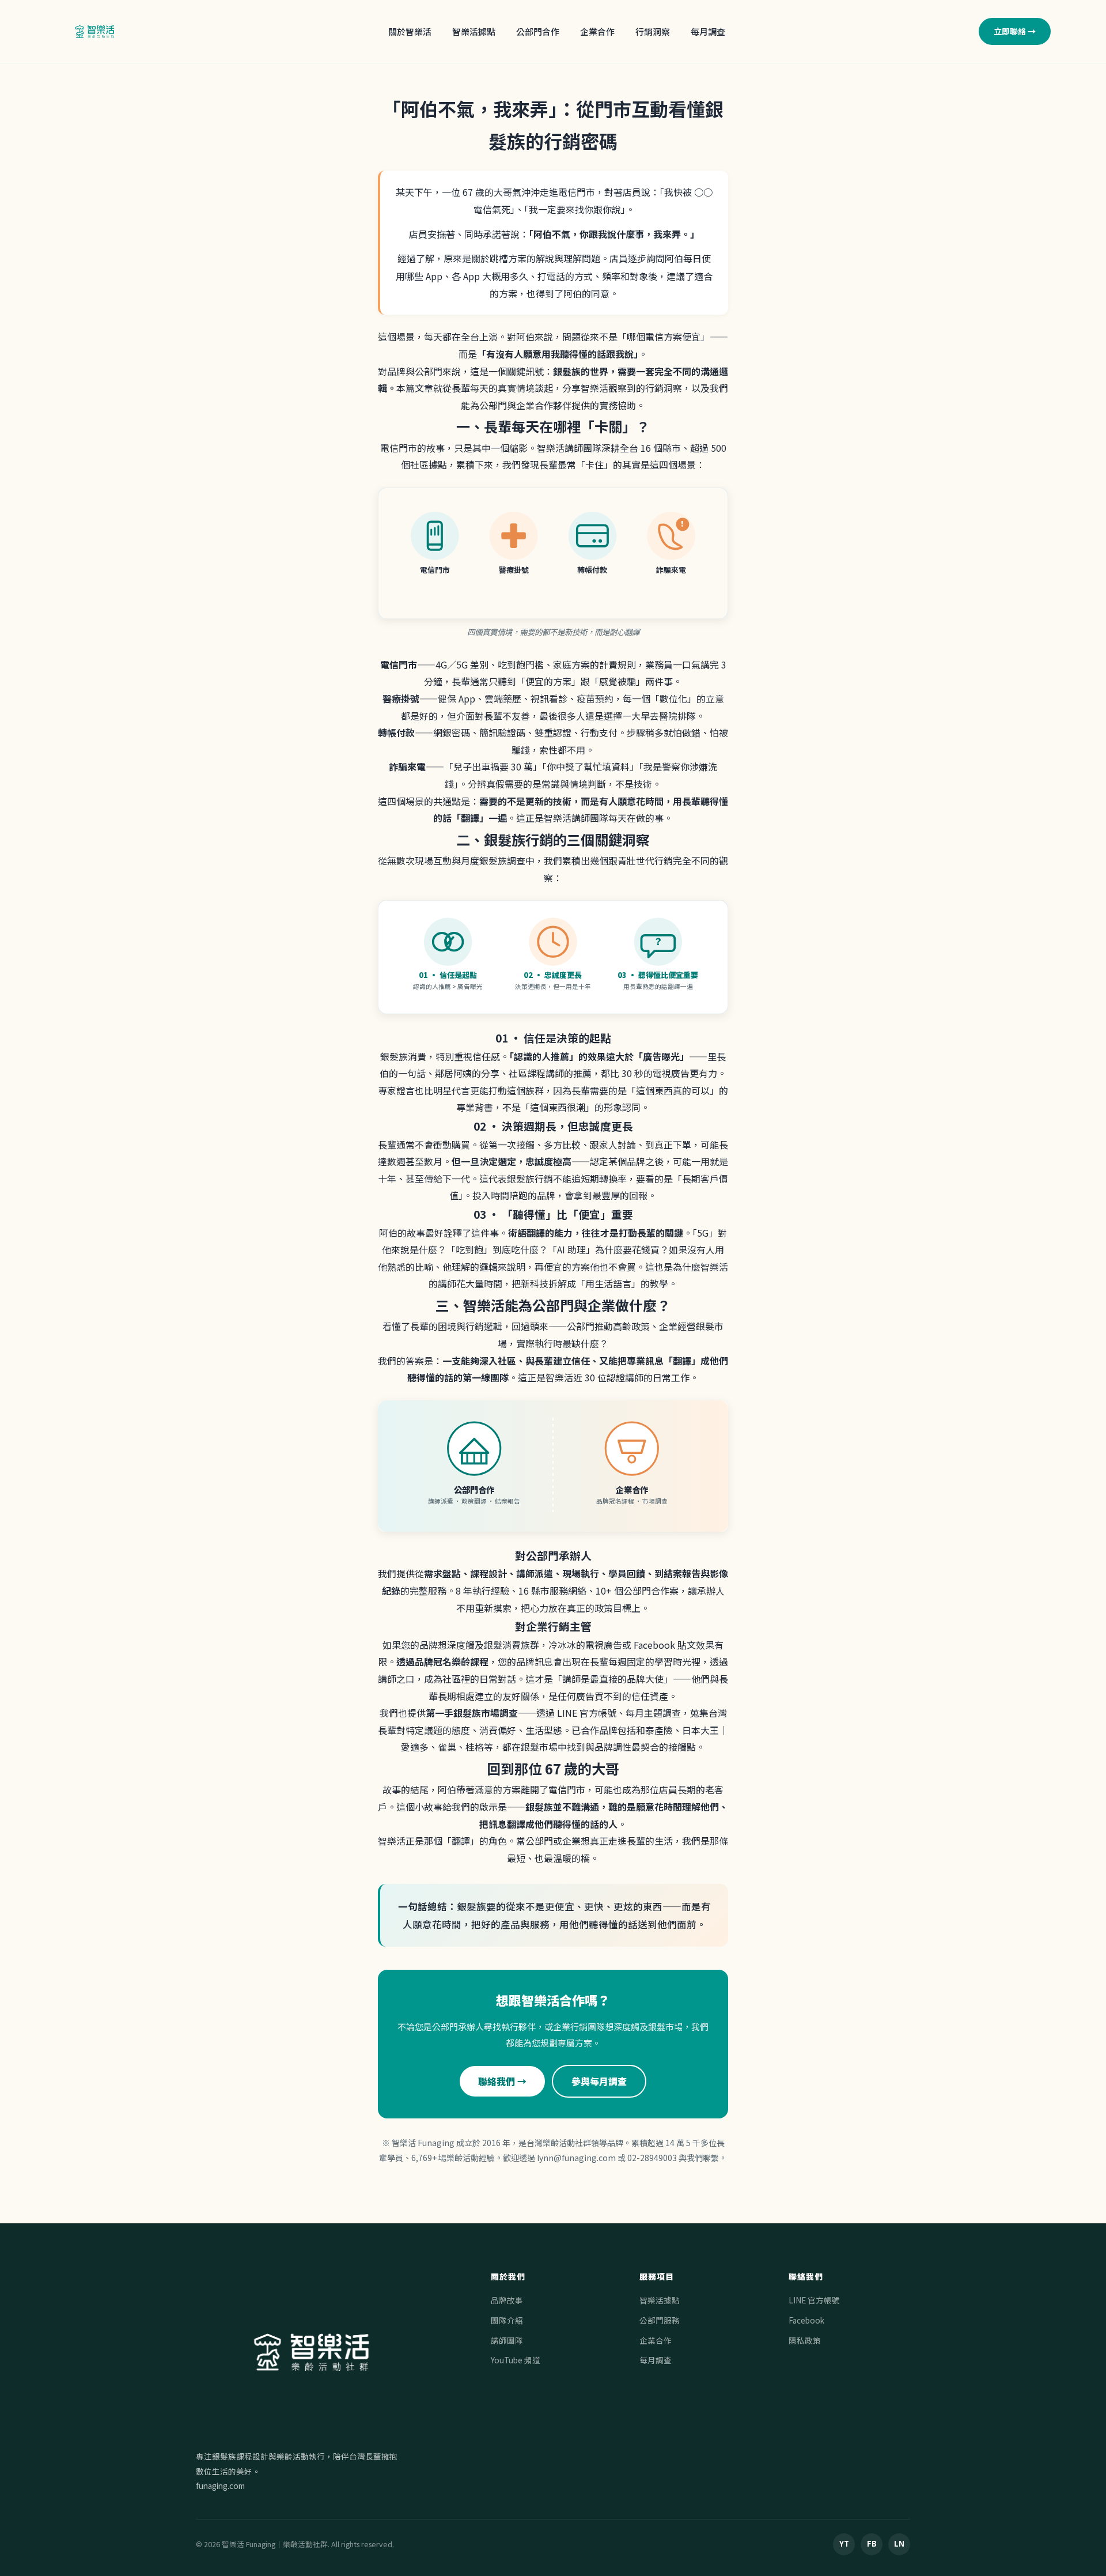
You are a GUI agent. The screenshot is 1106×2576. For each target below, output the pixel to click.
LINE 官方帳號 (814, 2300)
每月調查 (708, 31)
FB (872, 2543)
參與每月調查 (599, 2081)
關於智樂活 (410, 31)
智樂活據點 (474, 31)
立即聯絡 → (1015, 31)
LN (899, 2543)
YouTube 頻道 (516, 2360)
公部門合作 (538, 31)
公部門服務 (660, 2320)
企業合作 (597, 31)
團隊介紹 (507, 2320)
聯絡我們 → (502, 2081)
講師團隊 (507, 2340)
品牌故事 (507, 2300)
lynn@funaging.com (576, 2158)
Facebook (806, 2320)
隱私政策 (805, 2340)
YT (844, 2543)
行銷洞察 (653, 31)
